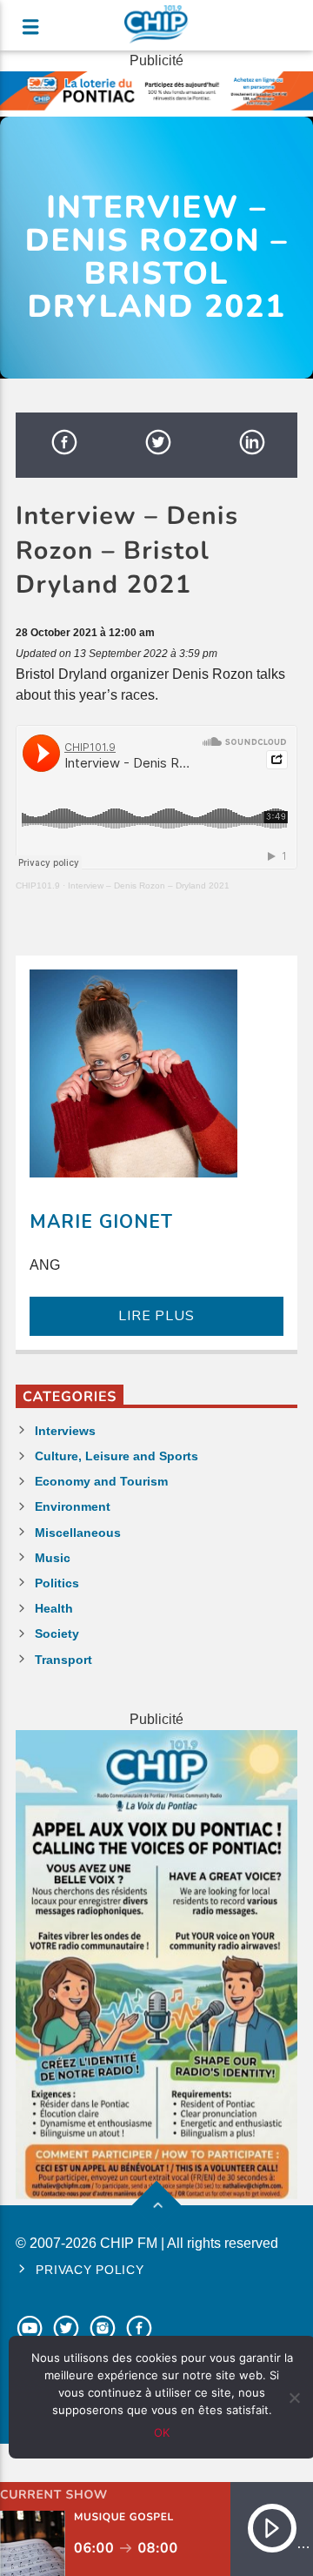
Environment (73, 1506)
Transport (63, 1660)
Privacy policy (90, 2270)
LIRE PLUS (156, 1316)
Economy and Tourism (101, 1481)
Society (57, 1633)
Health (54, 1608)
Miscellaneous (78, 1533)
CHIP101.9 (38, 885)
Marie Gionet (101, 1222)
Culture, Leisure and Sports (117, 1456)
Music (53, 1558)
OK (162, 2432)
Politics (57, 1583)
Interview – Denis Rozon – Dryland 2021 (149, 885)
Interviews (65, 1431)
